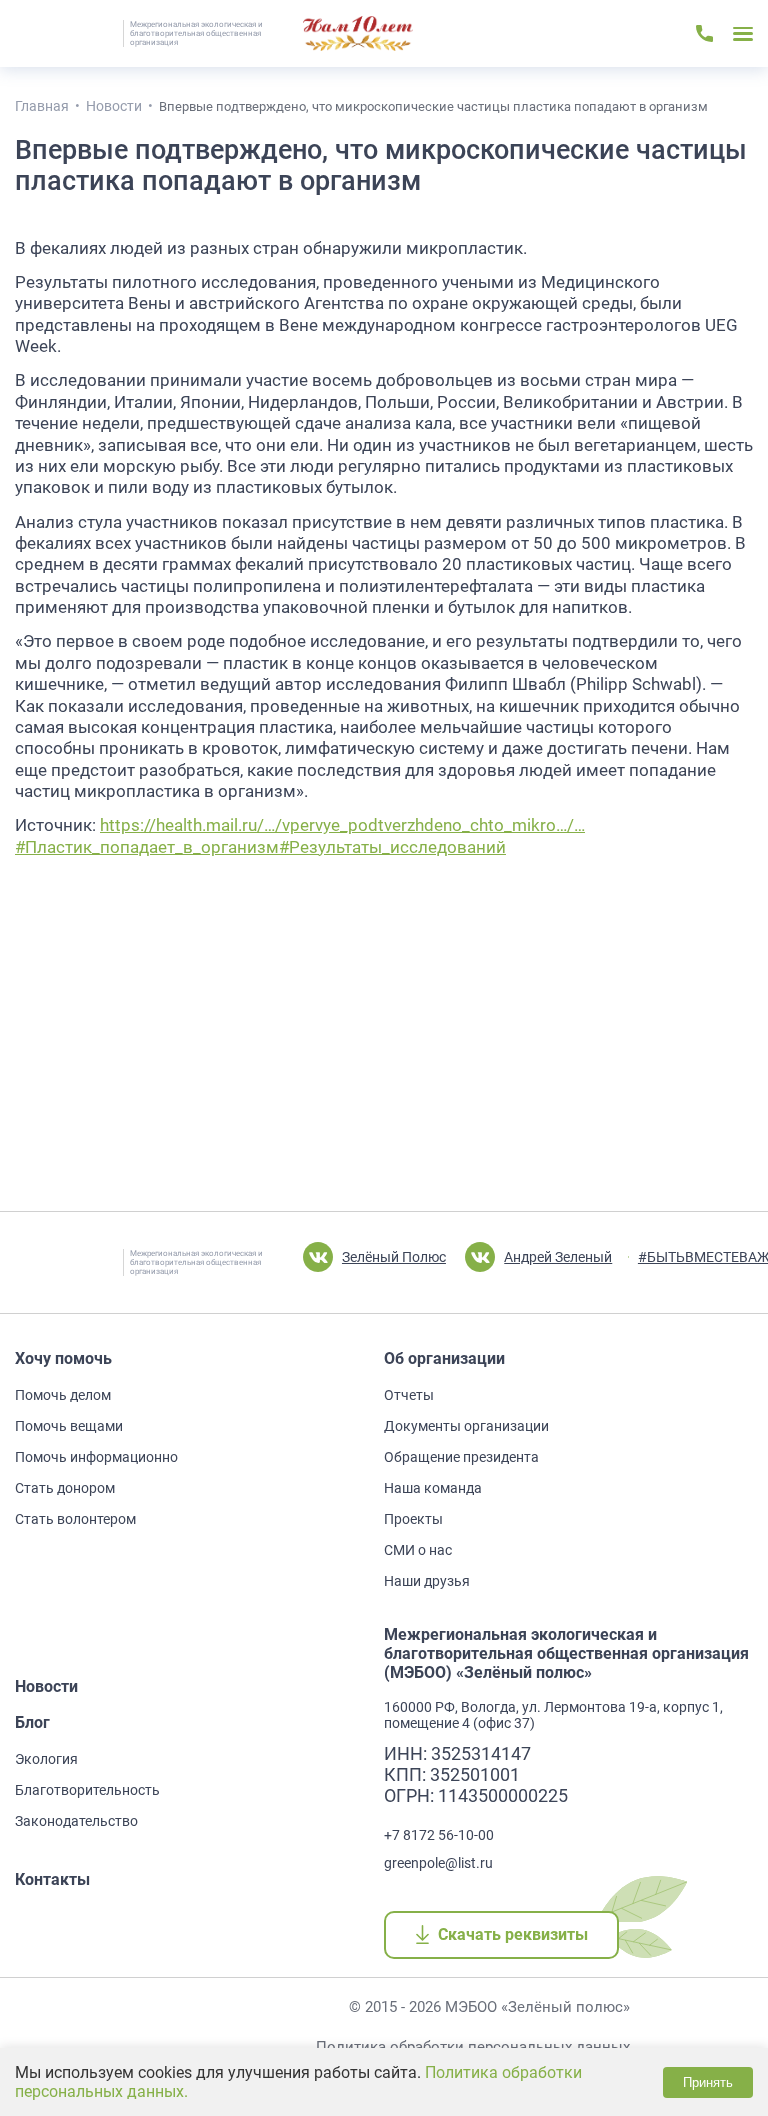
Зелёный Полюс (394, 1257)
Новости (46, 1686)
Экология (46, 1759)
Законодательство (76, 1821)
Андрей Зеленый (558, 1257)
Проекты (413, 1519)
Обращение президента (461, 1457)
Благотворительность (87, 1790)
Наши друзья (427, 1581)
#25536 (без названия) (358, 34)
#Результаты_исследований (392, 847)
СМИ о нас (418, 1550)
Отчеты (409, 1395)
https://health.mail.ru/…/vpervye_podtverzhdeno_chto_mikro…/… (342, 825)
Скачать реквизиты (512, 1934)
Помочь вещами (69, 1426)
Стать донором (65, 1488)
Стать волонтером (75, 1519)
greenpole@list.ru (438, 1863)
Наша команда (433, 1488)
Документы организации (466, 1426)
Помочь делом (63, 1395)
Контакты (52, 1879)
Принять (708, 2082)
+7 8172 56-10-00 (439, 1835)
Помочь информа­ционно (96, 1457)
